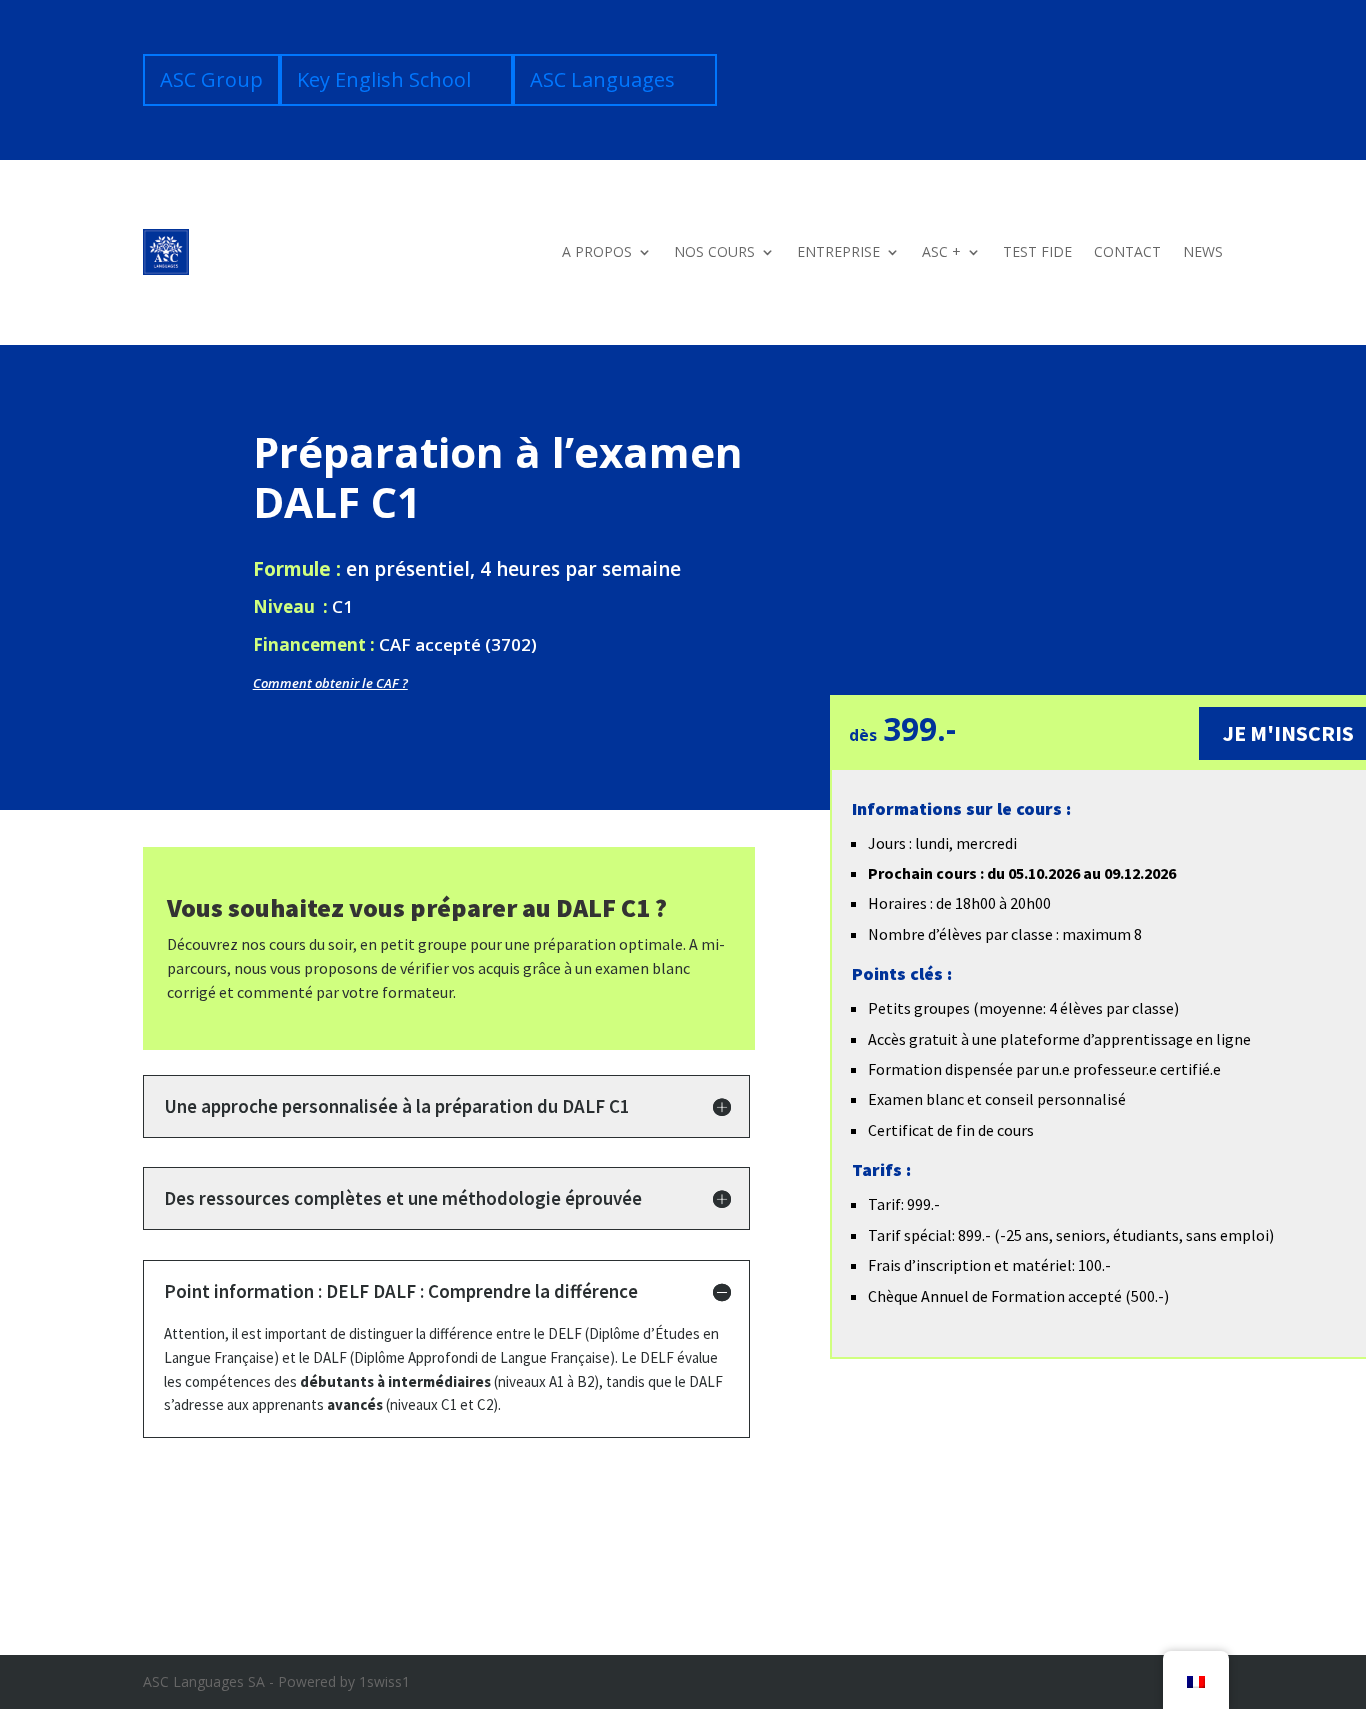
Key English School (384, 79)
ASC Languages (602, 79)
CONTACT (1127, 251)
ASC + (941, 251)
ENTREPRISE (838, 251)
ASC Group (211, 79)
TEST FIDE (1037, 251)
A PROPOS (597, 251)
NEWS (1203, 251)
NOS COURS (714, 251)
